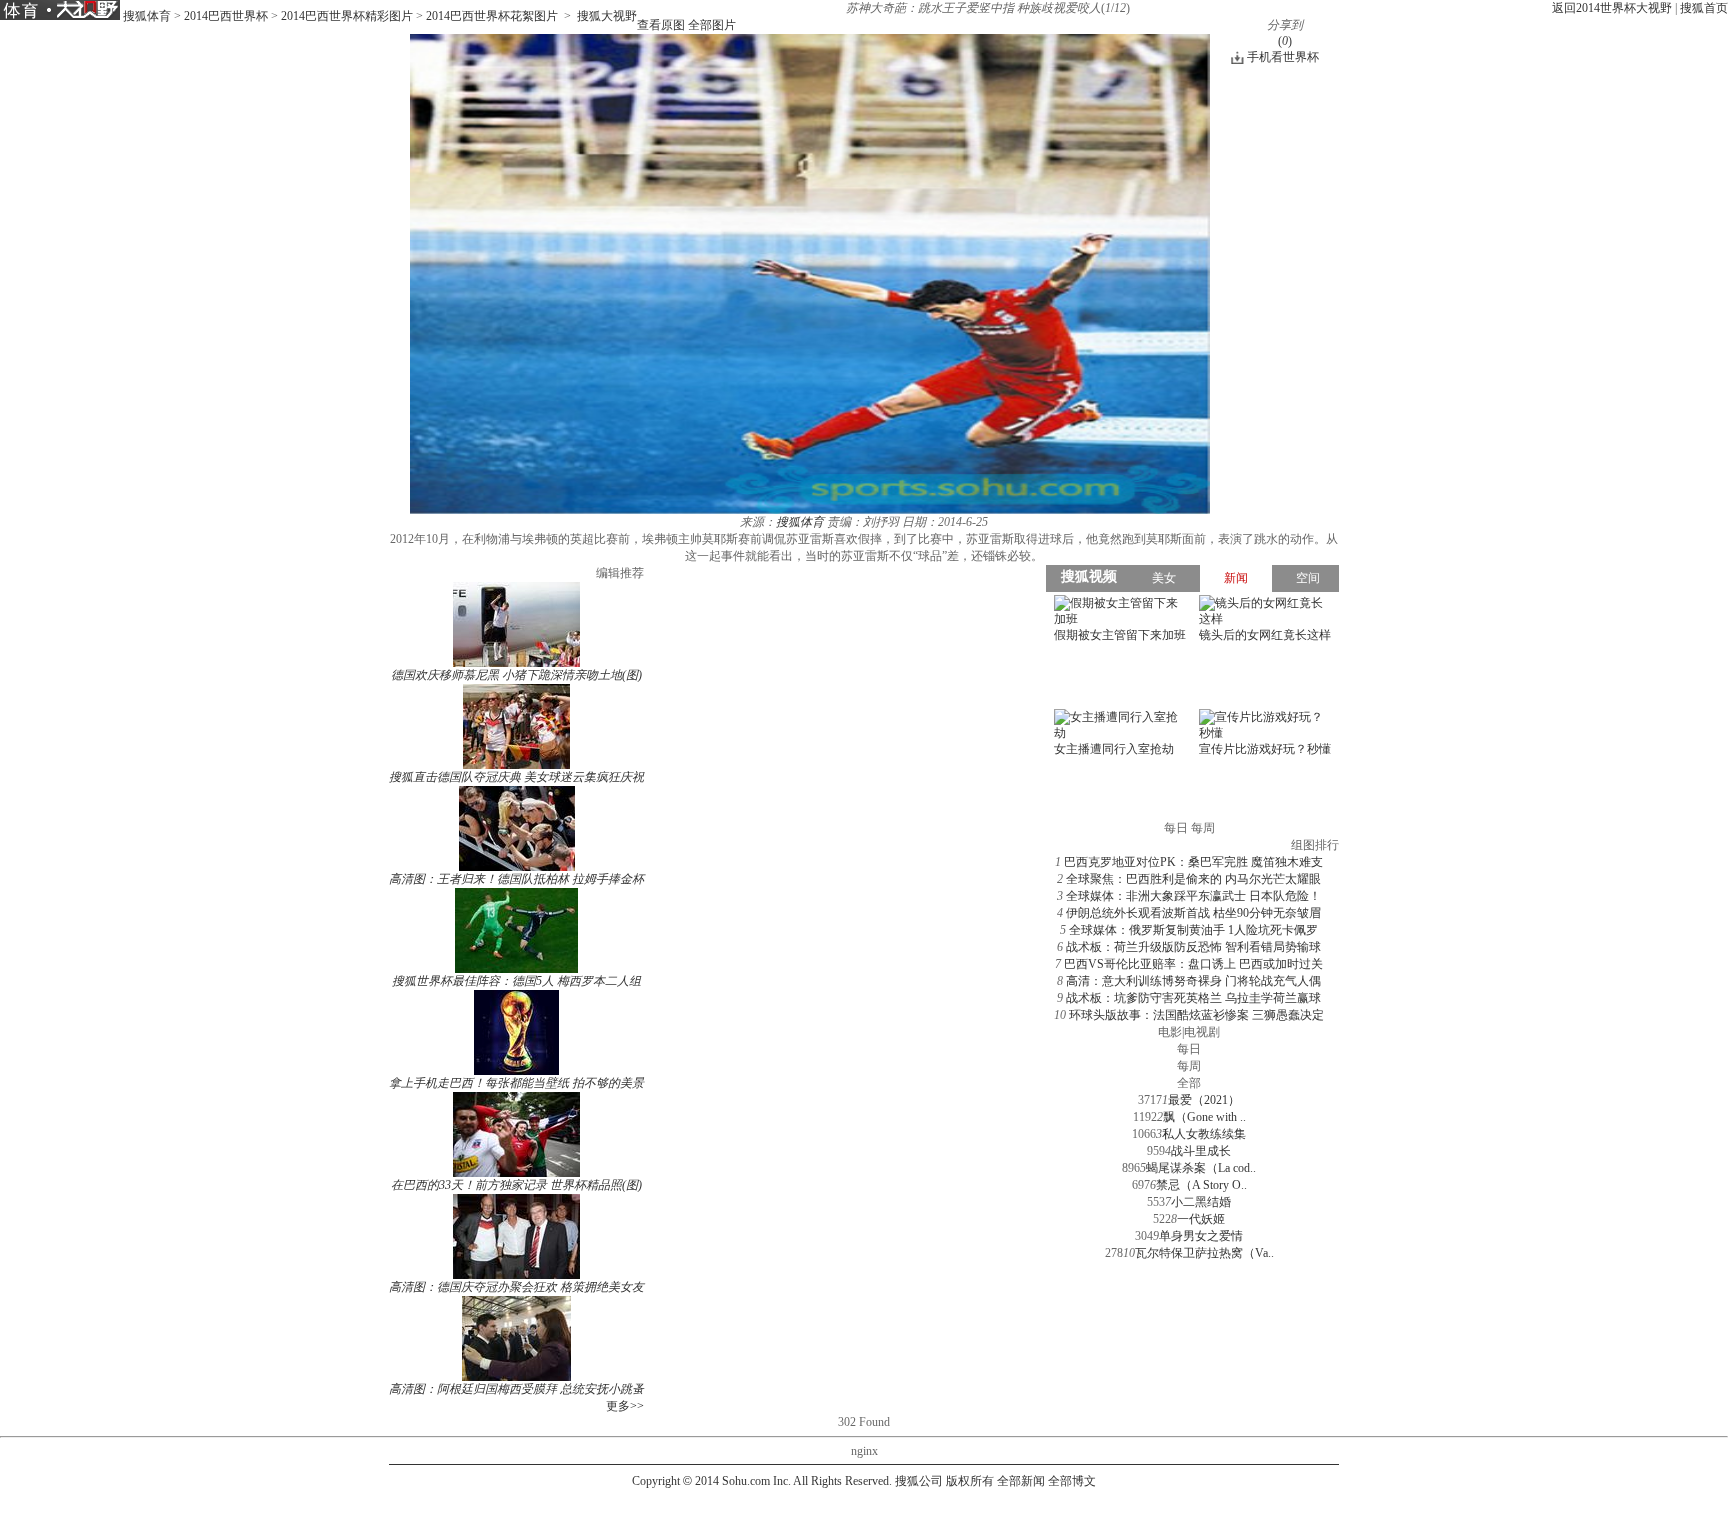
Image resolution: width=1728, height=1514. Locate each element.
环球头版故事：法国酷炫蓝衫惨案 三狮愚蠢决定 (1196, 1015)
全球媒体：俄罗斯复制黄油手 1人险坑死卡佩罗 (1193, 930)
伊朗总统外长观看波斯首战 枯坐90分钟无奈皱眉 (1193, 913)
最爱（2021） (1204, 1100)
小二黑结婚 (1201, 1202)
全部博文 (1072, 1481)
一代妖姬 (1201, 1219)
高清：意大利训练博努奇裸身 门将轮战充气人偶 (1193, 981)
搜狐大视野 (607, 16)
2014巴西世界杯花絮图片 (492, 16)
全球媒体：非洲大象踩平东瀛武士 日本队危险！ (1193, 896)
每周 (1189, 1066)
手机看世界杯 (1283, 57)
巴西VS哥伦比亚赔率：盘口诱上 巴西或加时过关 (1193, 964)
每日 (1189, 1049)
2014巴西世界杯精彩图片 (347, 16)
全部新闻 (1021, 1481)
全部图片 (712, 25)
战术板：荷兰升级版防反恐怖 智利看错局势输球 (1193, 947)
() (1285, 41)
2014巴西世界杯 (226, 16)
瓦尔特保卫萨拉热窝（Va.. (1204, 1253)
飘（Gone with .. (1204, 1117)
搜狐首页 (1704, 8)
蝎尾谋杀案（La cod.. (1201, 1168)
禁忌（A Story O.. (1201, 1185)
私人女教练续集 (1204, 1134)
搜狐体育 (147, 16)
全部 (1189, 1083)
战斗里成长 (1201, 1151)
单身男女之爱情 (1201, 1236)
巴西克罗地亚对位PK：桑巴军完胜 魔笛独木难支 (1193, 862)
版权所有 (970, 1481)
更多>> (625, 1406)
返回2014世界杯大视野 (1612, 8)
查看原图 (661, 25)
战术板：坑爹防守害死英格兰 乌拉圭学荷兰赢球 (1193, 998)
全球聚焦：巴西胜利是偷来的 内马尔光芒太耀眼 (1193, 879)
